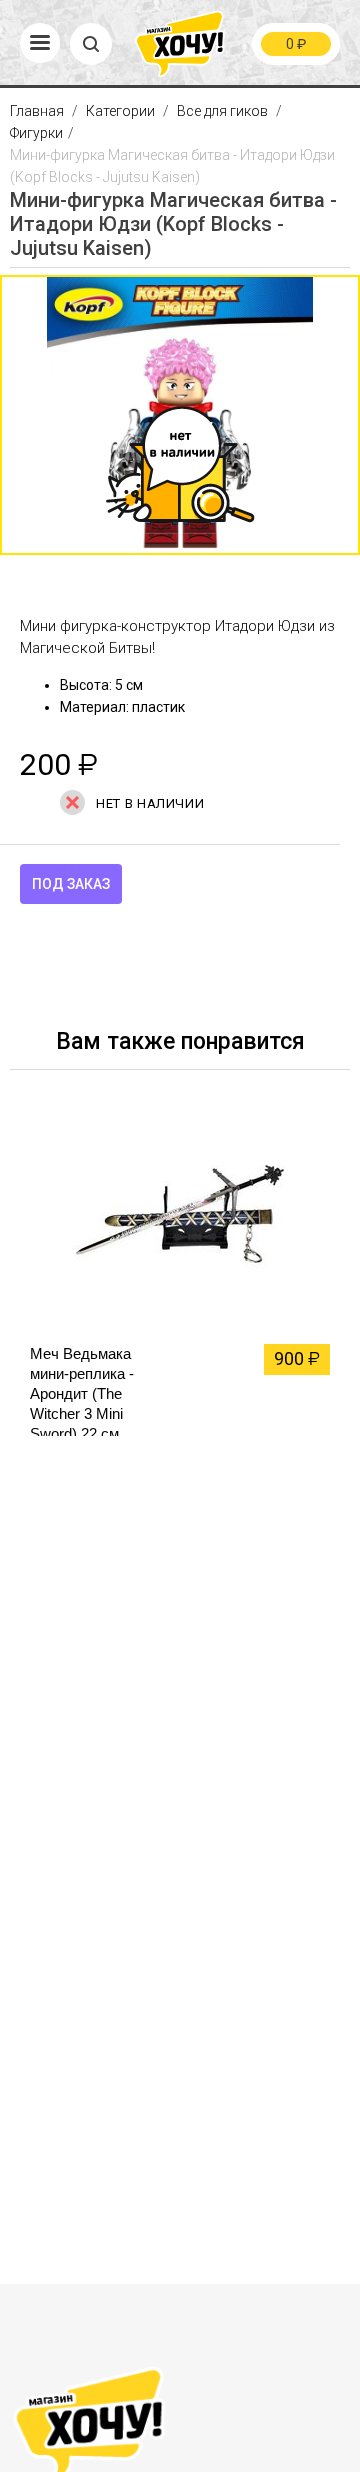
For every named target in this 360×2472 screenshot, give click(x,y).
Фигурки (36, 133)
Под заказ (71, 884)
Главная (38, 111)
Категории (120, 111)
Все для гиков (222, 111)
